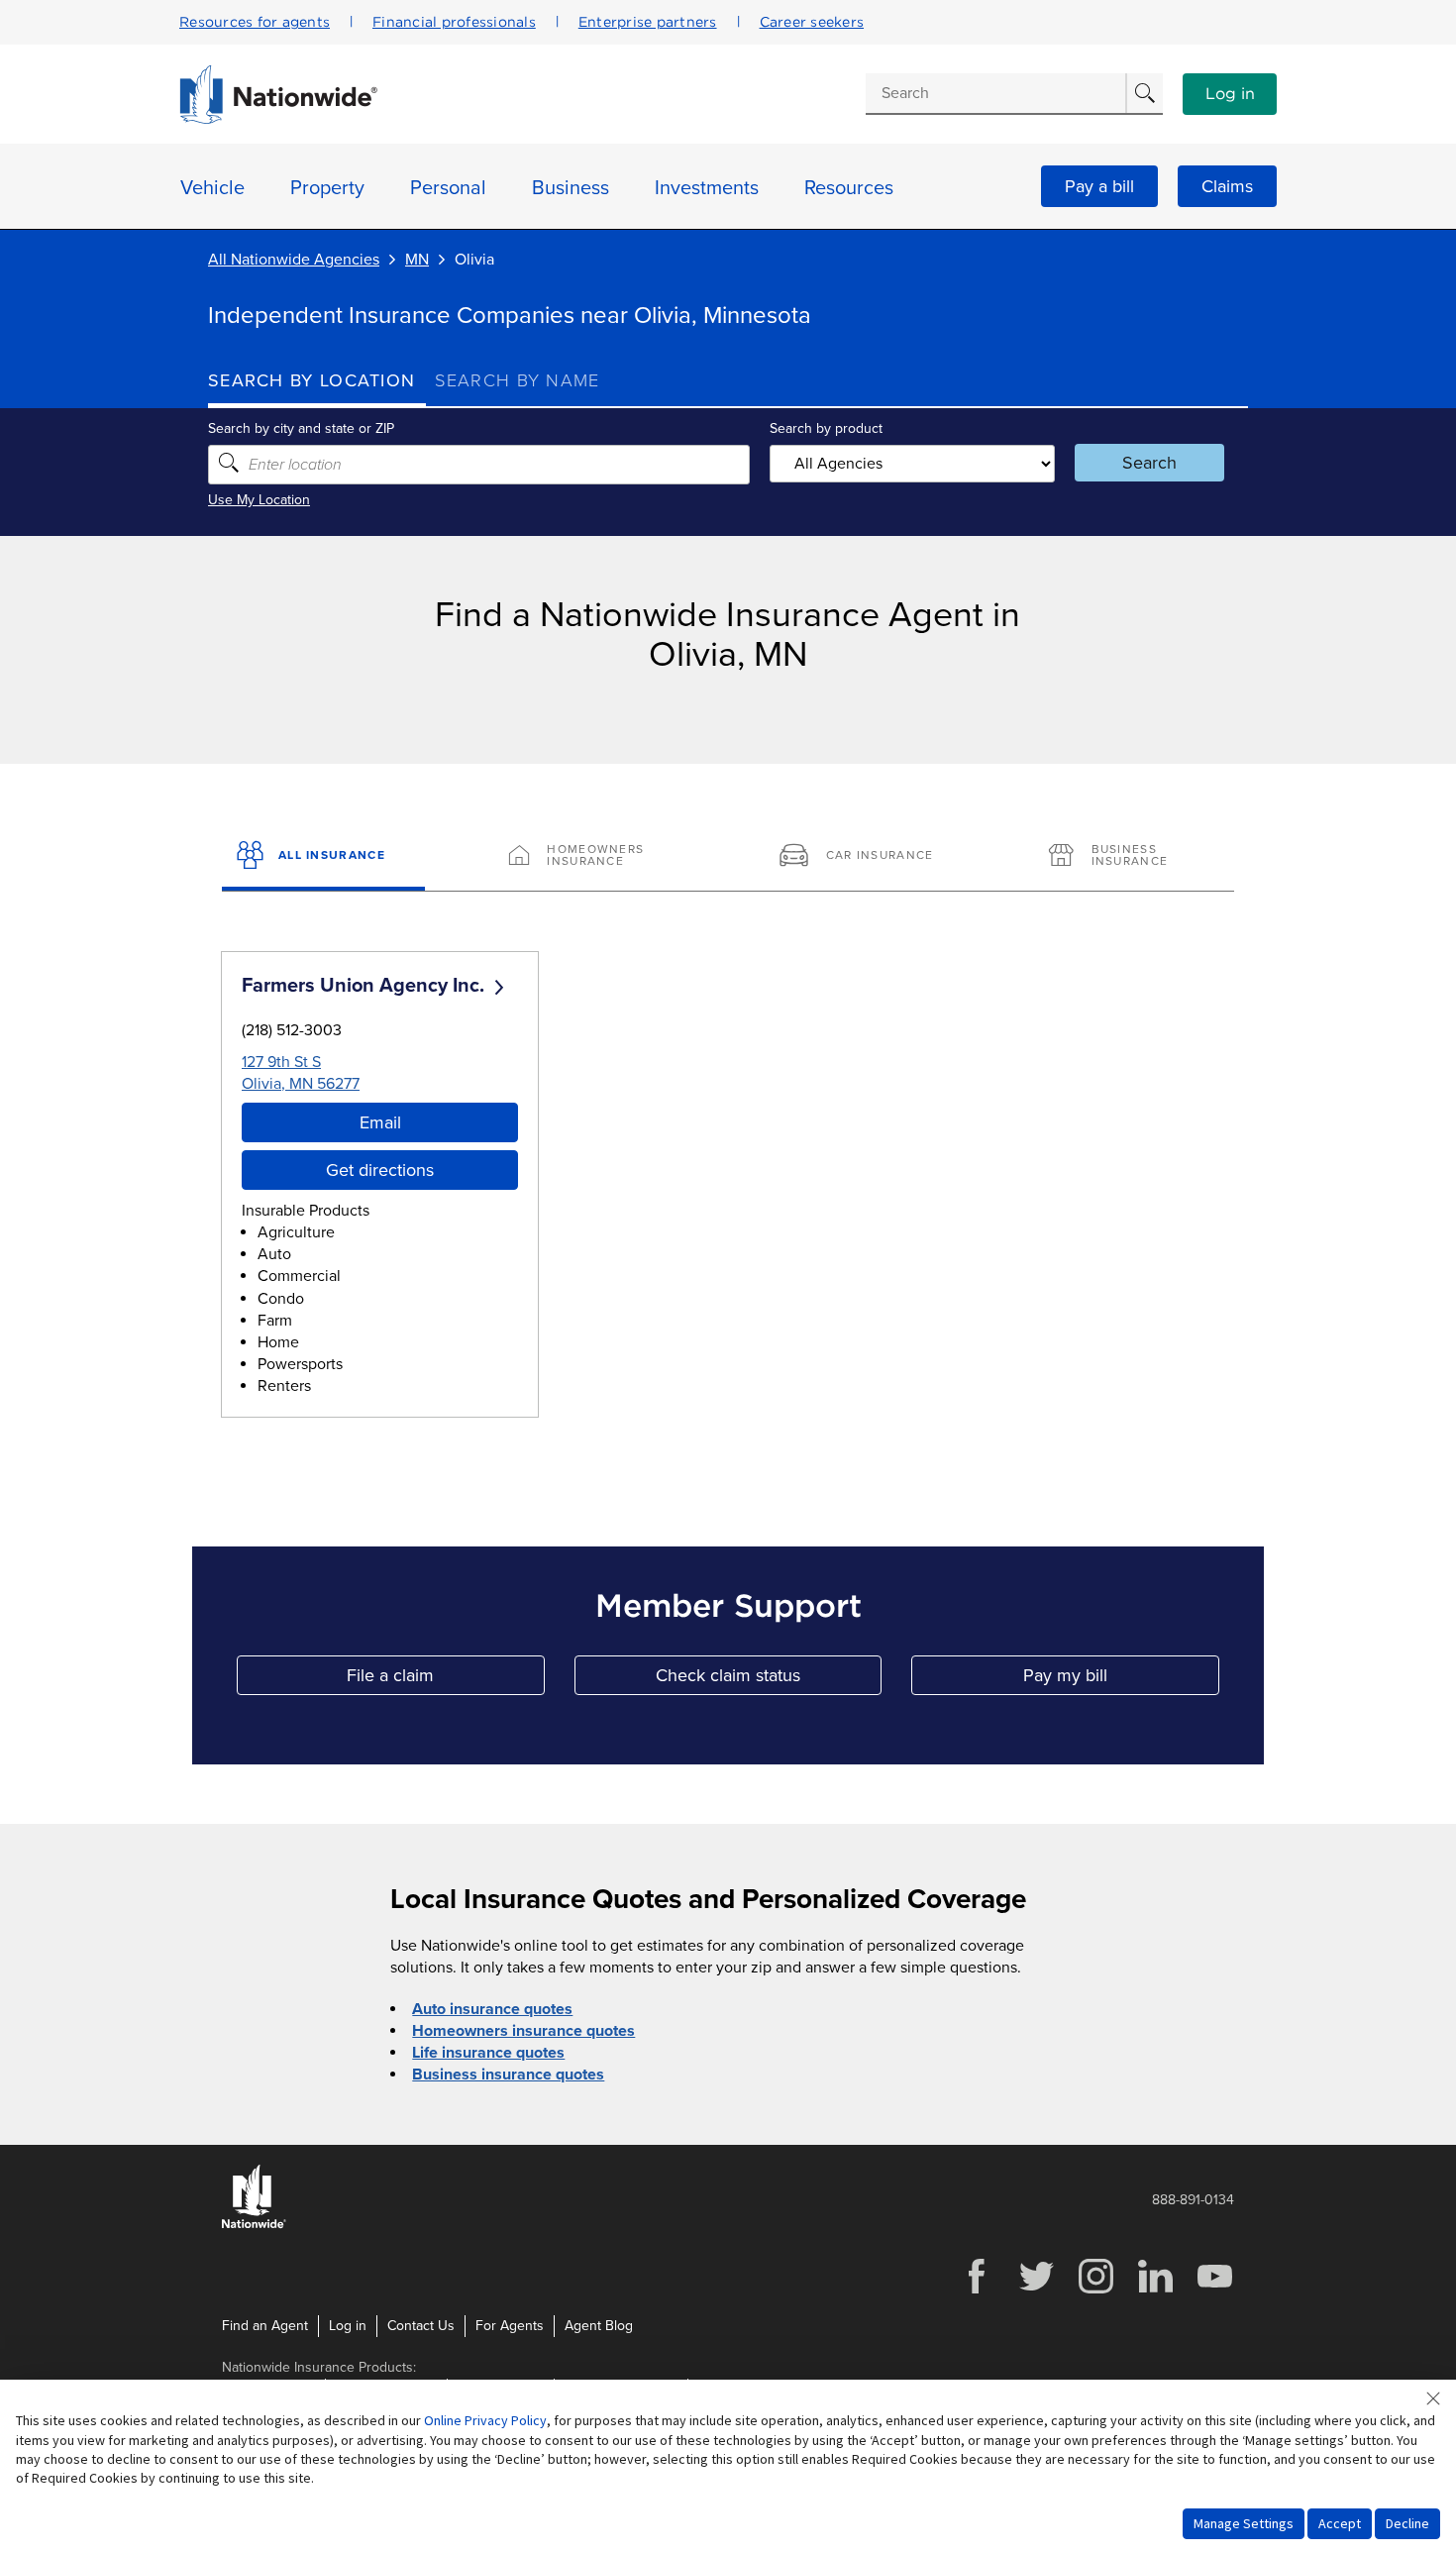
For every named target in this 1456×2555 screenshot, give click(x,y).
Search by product (826, 428)
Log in (1230, 94)
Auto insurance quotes (492, 2009)
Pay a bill (1099, 186)
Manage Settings (1244, 2523)
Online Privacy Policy (485, 2420)
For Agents (510, 2326)
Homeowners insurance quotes (523, 2031)
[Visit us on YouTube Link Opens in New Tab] (1214, 2291)
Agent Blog (599, 2326)
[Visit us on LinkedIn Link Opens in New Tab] (1155, 2291)
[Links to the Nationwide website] (254, 2225)
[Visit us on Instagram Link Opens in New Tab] (1095, 2291)
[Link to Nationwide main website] (278, 119)
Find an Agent (265, 2326)
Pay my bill (1121, 1680)
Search (1149, 463)
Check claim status (769, 1680)
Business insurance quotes (508, 2075)
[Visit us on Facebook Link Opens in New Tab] (977, 2291)
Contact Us (421, 2326)
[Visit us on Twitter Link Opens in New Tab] (1036, 2291)
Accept (1340, 2523)
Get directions (380, 1170)
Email (380, 1122)
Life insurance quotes (488, 2053)
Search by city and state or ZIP (301, 428)
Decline (1407, 2523)
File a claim (445, 1680)
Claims (1227, 186)
